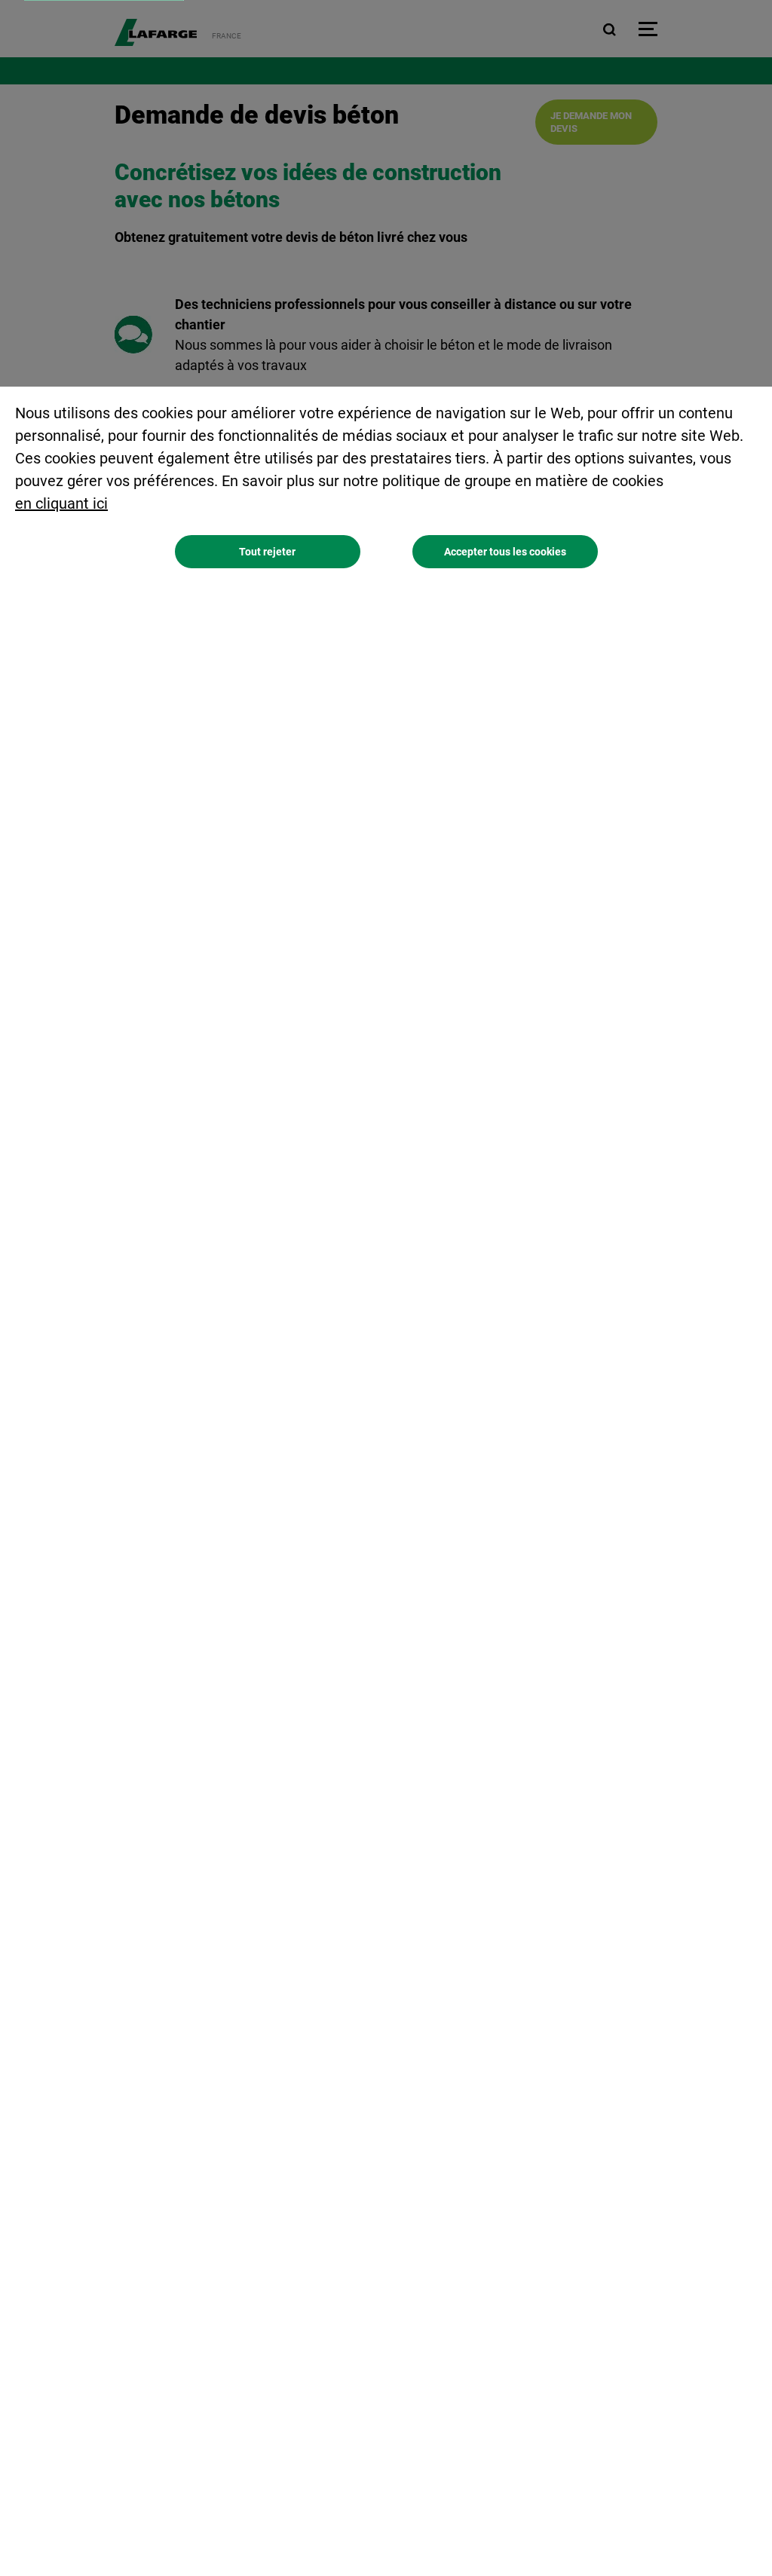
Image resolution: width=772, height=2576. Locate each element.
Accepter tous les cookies (505, 552)
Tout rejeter (267, 552)
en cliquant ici (61, 503)
